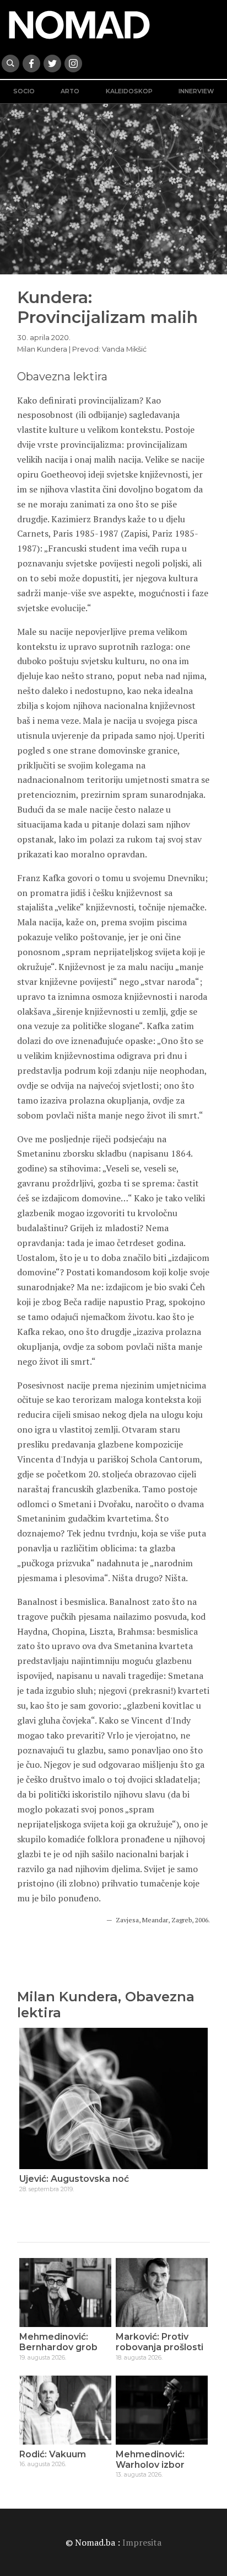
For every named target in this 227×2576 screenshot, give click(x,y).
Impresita (142, 2542)
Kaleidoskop (129, 91)
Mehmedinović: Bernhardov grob (58, 2342)
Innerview (196, 91)
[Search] (10, 63)
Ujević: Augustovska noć (74, 2179)
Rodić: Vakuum (53, 2454)
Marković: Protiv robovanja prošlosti (160, 2342)
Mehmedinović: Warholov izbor (150, 2460)
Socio (24, 91)
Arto (70, 91)
